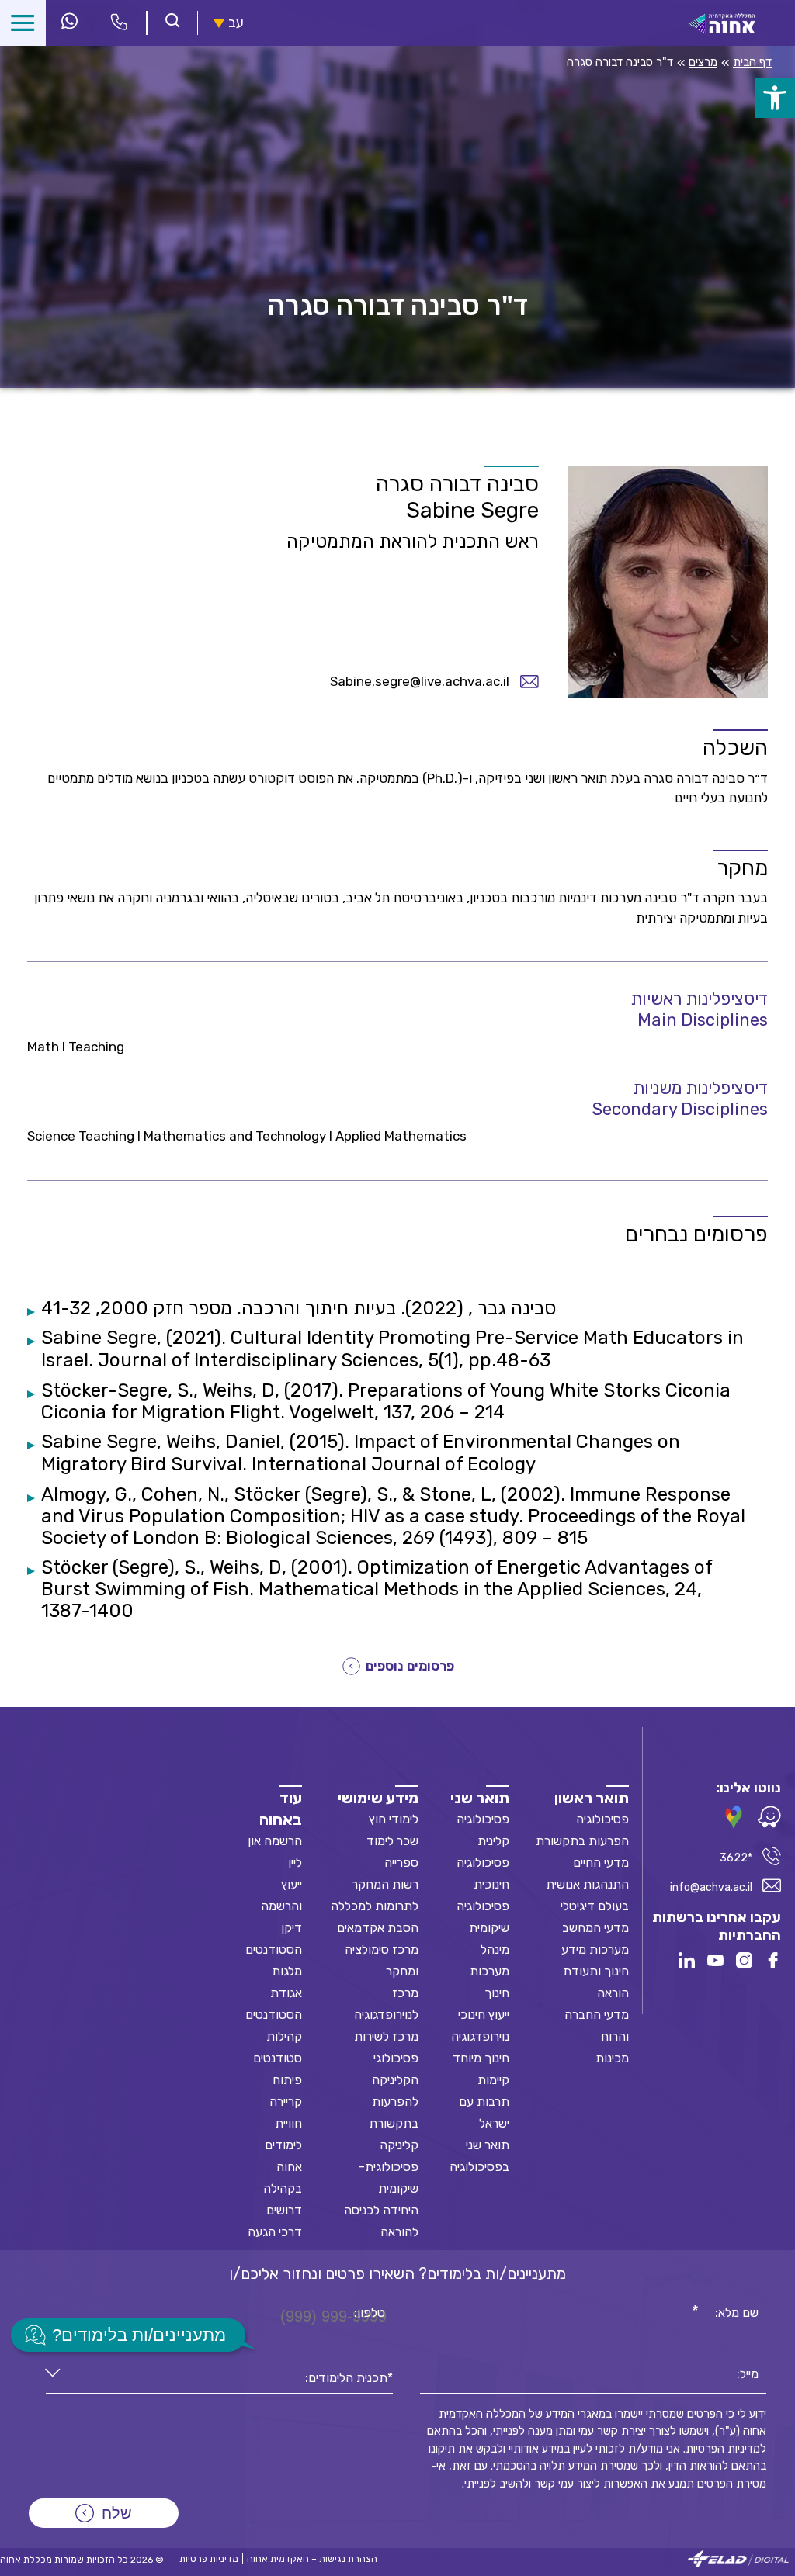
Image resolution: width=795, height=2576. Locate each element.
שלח (117, 2513)
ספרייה (401, 1863)
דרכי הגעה (275, 2232)
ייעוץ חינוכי (484, 2015)
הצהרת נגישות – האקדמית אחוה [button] (312, 2559)
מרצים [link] (703, 62)
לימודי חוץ (394, 1819)
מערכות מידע (595, 1949)
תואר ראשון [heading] (592, 1798)
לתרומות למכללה (375, 1906)
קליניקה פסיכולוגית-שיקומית (389, 2167)
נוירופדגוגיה (480, 2036)
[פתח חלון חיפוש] (172, 22)
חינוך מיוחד (481, 2058)
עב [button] (236, 23)
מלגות (287, 1971)
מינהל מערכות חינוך (489, 1971)
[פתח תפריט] (23, 23)
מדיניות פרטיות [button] (209, 2559)
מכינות (612, 2058)
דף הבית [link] (752, 62)
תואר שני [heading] (480, 1798)
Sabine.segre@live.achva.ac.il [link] (420, 681)
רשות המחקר (385, 1884)
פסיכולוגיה (602, 1819)
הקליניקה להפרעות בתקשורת (394, 2102)
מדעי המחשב (595, 1928)
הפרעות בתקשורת (582, 1841)
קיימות (493, 2080)
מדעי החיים (601, 1863)
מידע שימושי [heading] (378, 1798)
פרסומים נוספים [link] (410, 1666)
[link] (775, 98)
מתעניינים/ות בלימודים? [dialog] (139, 2335)
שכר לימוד (392, 1841)
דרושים (284, 2210)
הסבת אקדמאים (378, 1928)
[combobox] (219, 2379)
